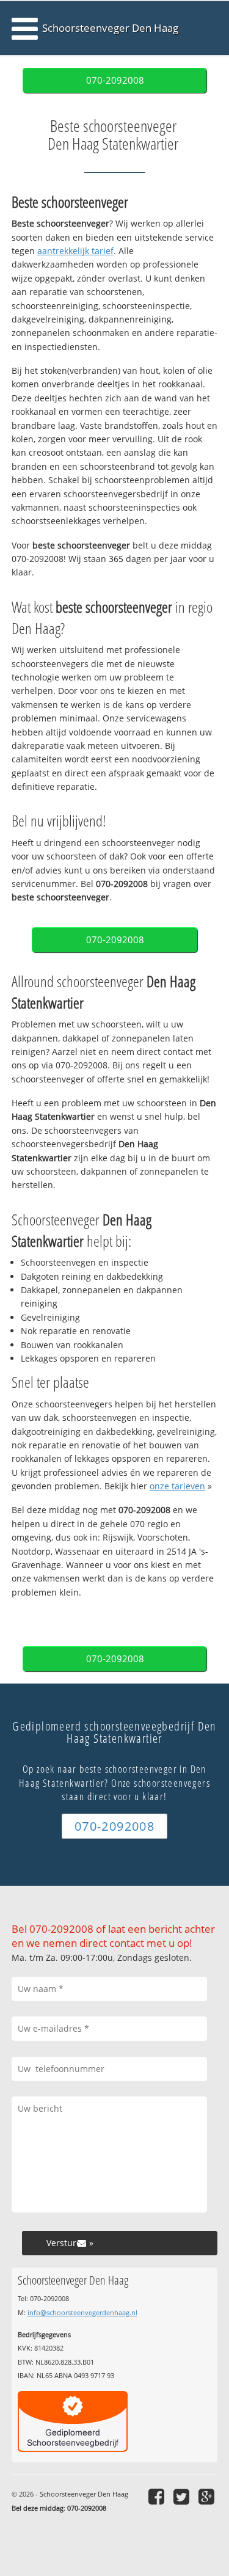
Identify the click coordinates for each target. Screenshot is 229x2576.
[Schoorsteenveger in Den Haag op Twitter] (183, 2496)
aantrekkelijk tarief (75, 251)
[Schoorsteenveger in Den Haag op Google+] (208, 2496)
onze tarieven (177, 1486)
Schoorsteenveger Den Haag (110, 28)
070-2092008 (115, 80)
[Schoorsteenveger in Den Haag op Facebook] (158, 2496)
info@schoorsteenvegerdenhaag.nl (82, 2312)
